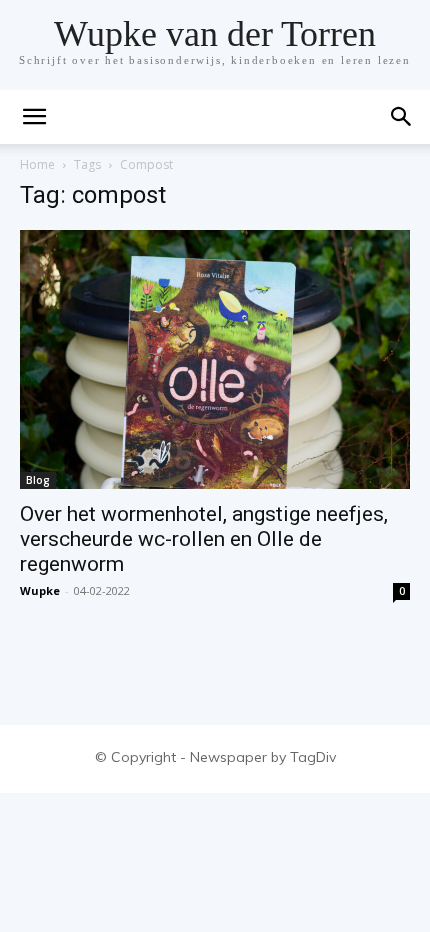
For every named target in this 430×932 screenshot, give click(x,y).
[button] (402, 117)
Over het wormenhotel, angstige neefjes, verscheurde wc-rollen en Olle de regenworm (204, 539)
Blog (38, 480)
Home (37, 164)
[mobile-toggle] (34, 117)
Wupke (40, 590)
